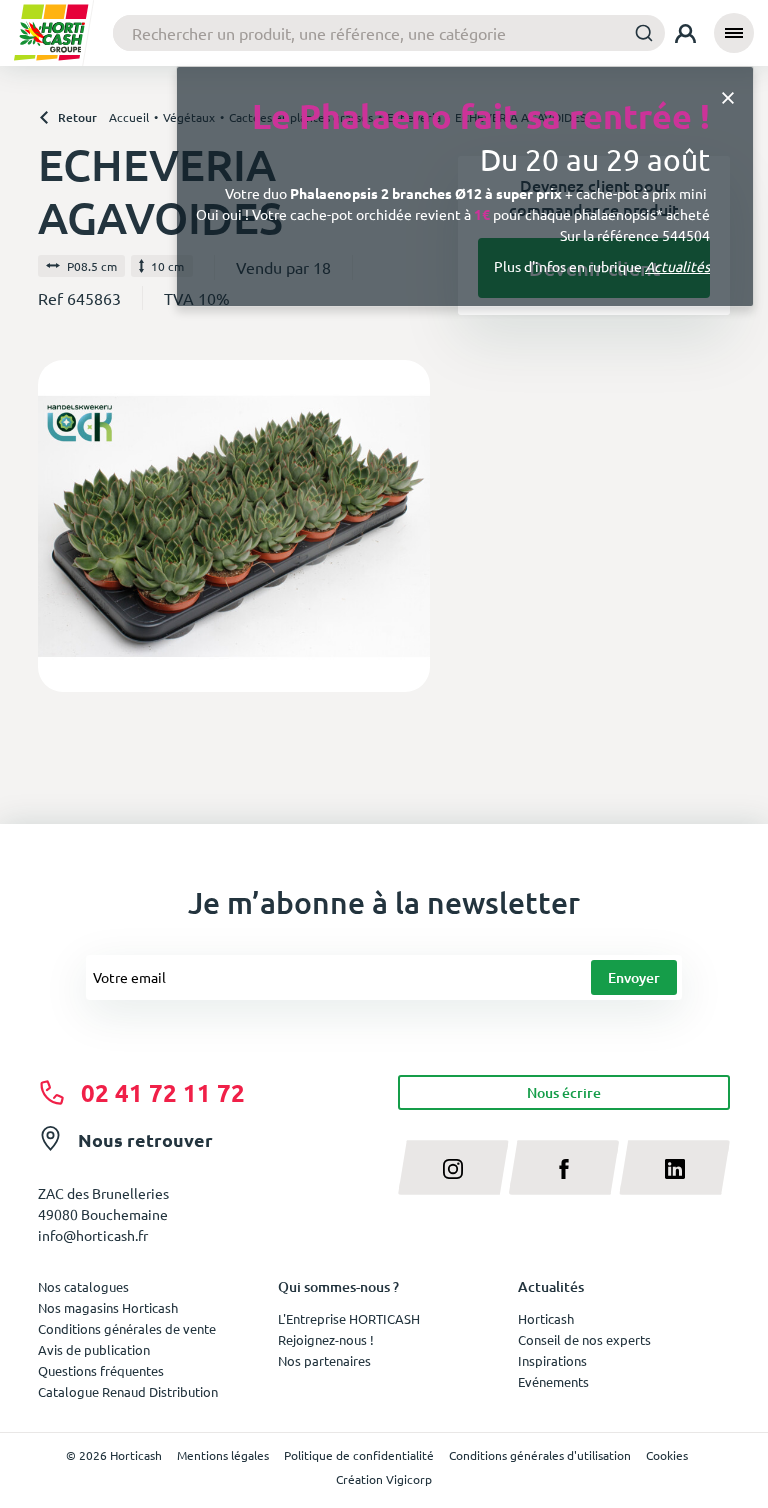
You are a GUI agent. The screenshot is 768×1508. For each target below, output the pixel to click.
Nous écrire (564, 1092)
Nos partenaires (324, 1360)
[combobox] (389, 33)
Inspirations (552, 1360)
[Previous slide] (61, 526)
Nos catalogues (83, 1286)
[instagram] (453, 1167)
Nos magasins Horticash (108, 1307)
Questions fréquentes (101, 1370)
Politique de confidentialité (359, 1455)
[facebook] (564, 1167)
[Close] (728, 96)
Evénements (553, 1381)
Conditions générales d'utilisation (540, 1455)
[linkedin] (674, 1167)
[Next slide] (407, 526)
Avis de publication (94, 1349)
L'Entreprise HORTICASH (349, 1318)
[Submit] (643, 32)
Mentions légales (223, 1455)
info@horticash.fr (93, 1235)
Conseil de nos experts (584, 1339)
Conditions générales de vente (127, 1328)
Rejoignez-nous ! (326, 1339)
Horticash (546, 1318)
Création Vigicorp (384, 1479)
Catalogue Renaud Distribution (128, 1391)
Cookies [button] (667, 1455)
